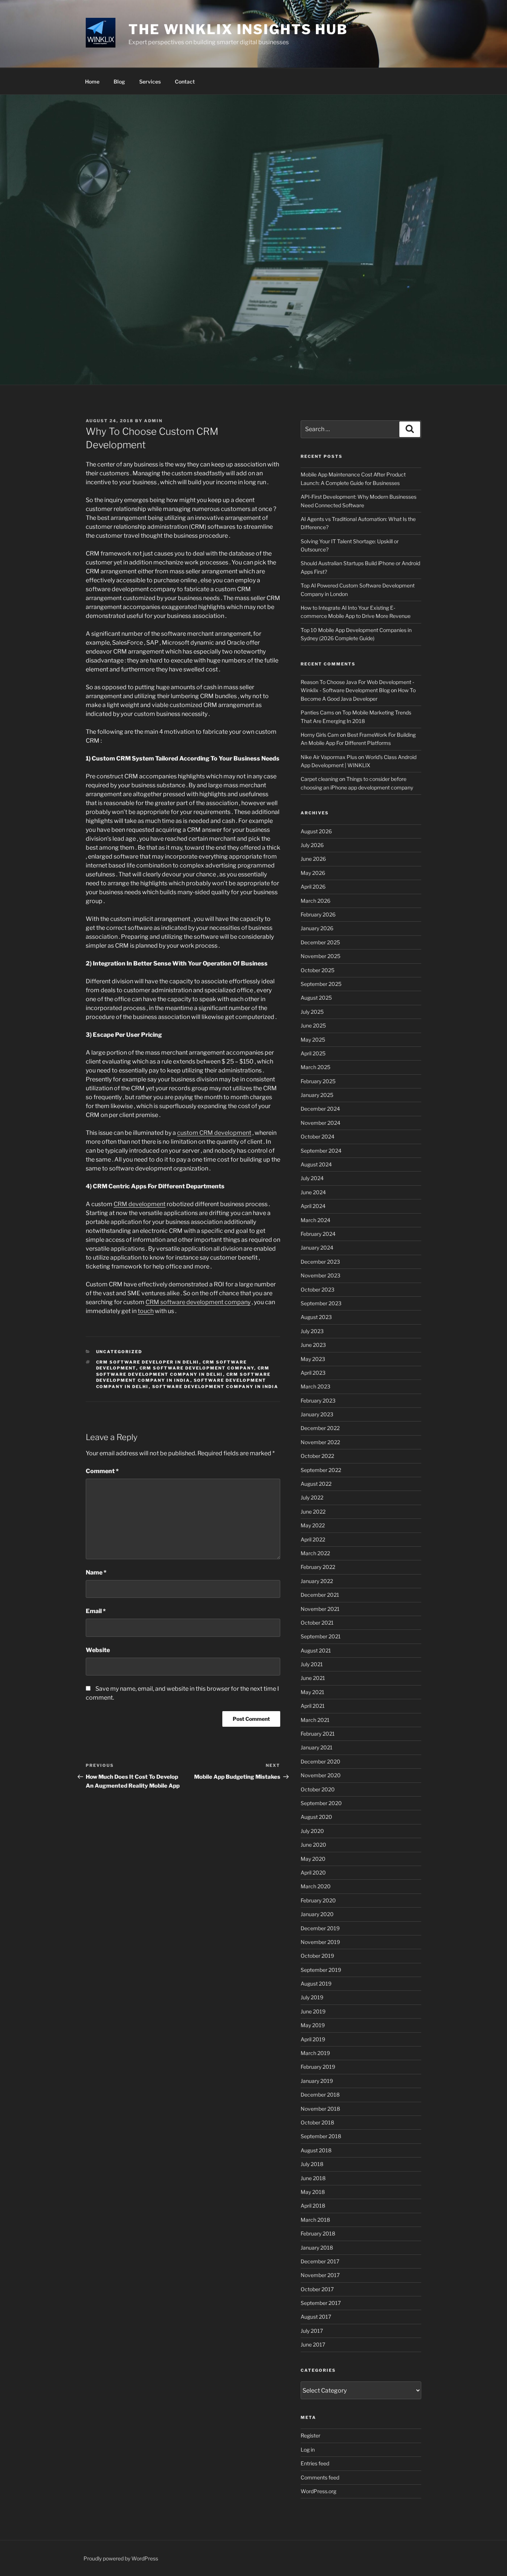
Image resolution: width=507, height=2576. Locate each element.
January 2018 (317, 2248)
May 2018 (313, 2192)
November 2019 (320, 1942)
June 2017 (313, 2344)
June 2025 (313, 1025)
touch (146, 1311)
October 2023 (318, 1289)
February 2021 (318, 1734)
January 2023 (317, 1414)
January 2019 (317, 2081)
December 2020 (320, 1761)
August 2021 (316, 1650)
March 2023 (315, 1386)
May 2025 (313, 1040)
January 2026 (317, 928)
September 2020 (321, 1803)
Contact (185, 82)
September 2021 (321, 1636)
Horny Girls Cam (320, 735)
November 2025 (320, 956)
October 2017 (317, 2289)
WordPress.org (318, 2491)
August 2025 (316, 998)
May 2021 (313, 1692)
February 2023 (318, 1401)
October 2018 (317, 2122)
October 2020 (318, 1789)
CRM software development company (198, 1302)
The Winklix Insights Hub (238, 29)
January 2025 (317, 1095)
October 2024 (318, 1136)
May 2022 (313, 1525)
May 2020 (313, 1859)
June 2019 (313, 2011)
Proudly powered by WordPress (121, 2558)
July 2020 (312, 1831)
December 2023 (320, 1262)
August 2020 (316, 1817)
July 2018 (312, 2164)
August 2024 (316, 1164)
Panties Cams (317, 712)
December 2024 (320, 1109)
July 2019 (312, 1997)
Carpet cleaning (319, 779)
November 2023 (320, 1275)
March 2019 (315, 2053)
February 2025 (318, 1081)
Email (96, 1611)
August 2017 (316, 2317)
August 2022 (316, 1484)
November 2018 (320, 2109)
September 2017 (321, 2303)
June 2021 (313, 1678)
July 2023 (312, 1331)
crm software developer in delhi (148, 1362)
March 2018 (315, 2220)
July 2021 (312, 1664)
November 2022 (320, 1442)
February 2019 (318, 2067)
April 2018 (313, 2206)
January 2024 (317, 1248)
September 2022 (321, 1470)
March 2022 (315, 1553)
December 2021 (320, 1595)
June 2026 (313, 859)
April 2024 (313, 1206)
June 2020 (313, 1845)
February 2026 (318, 914)
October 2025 (318, 970)
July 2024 (312, 1178)
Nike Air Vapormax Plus (329, 757)
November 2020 (321, 1775)
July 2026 (312, 845)
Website (98, 1650)
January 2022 (317, 1581)
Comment (102, 1471)
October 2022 (317, 1456)
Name (96, 1572)
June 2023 (313, 1345)
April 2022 (313, 1539)
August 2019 (316, 1984)
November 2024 (320, 1123)
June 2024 (313, 1192)
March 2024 (315, 1220)
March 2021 (315, 1720)
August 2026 (316, 831)
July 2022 (312, 1497)
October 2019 (317, 1956)
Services (150, 82)
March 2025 (315, 1067)
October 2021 (317, 1623)
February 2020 (318, 1900)
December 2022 (320, 1428)
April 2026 (313, 887)
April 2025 (313, 1053)
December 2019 (320, 1928)
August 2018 (316, 2150)
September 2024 (321, 1151)
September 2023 (321, 1303)
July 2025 (312, 1012)
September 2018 (321, 2136)
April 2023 (313, 1373)
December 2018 (320, 2095)
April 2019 (313, 2039)
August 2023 (316, 1317)
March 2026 (315, 901)
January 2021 (317, 1747)
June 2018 (313, 2178)
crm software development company (197, 1368)
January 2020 (317, 1914)
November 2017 (320, 2275)
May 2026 (313, 873)
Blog (119, 82)
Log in (308, 2450)
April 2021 (313, 1706)
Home (92, 82)
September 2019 (321, 1970)
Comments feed (320, 2477)
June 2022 (313, 1512)
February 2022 (318, 1567)
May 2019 (313, 2025)
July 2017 (312, 2331)
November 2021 (320, 1609)
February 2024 (318, 1234)
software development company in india (215, 1387)
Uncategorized (119, 1352)
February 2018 (318, 2233)
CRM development (140, 1204)
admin (153, 421)
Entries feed (315, 2463)
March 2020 (316, 1886)
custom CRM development (214, 1133)
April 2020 (313, 1872)
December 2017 (320, 2261)
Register (310, 2435)
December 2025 (320, 942)
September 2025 (321, 984)
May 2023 (313, 1359)
